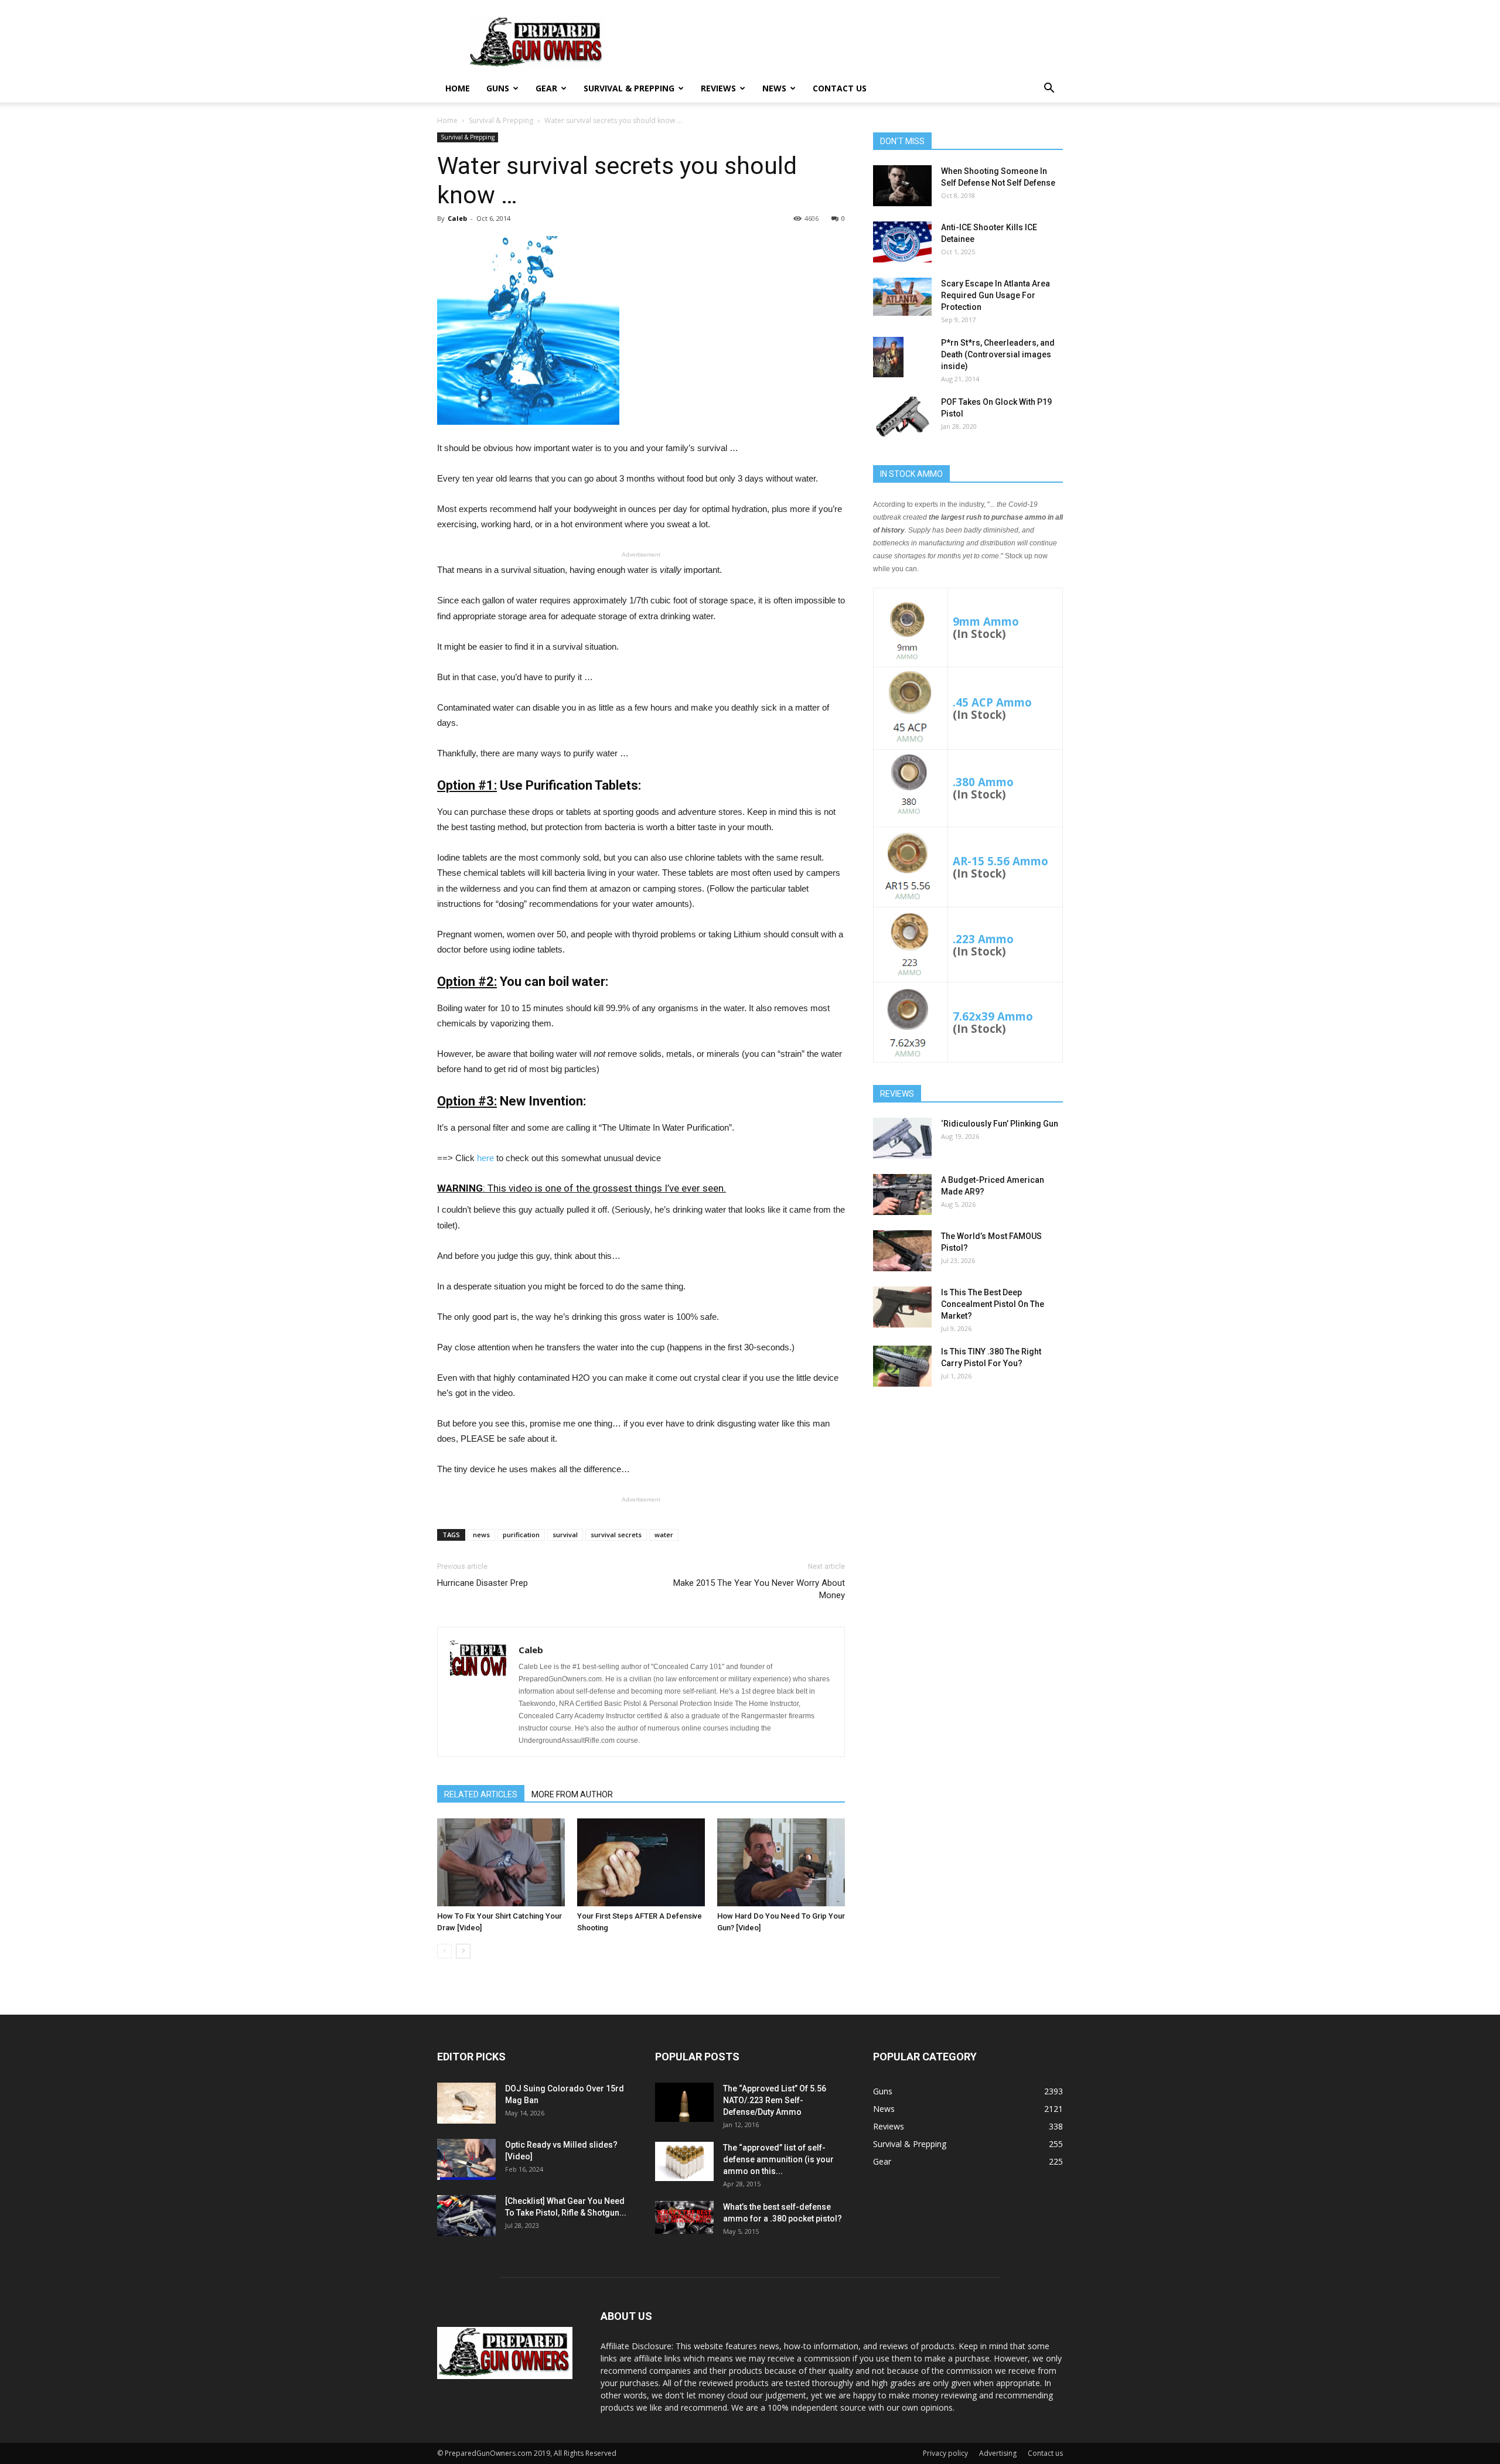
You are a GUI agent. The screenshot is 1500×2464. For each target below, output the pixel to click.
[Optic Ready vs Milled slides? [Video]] (466, 2159)
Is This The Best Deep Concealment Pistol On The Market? (993, 1304)
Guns (498, 88)
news (481, 1535)
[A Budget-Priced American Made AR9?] (902, 1195)
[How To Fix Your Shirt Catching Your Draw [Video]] (501, 1862)
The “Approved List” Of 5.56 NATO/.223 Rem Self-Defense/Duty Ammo (775, 2100)
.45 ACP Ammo (992, 702)
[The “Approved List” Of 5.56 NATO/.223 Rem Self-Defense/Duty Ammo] (684, 2102)
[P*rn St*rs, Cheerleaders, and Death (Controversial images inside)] (888, 357)
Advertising (998, 2453)
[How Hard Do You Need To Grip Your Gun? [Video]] (781, 1862)
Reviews (718, 88)
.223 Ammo (983, 939)
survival (565, 1535)
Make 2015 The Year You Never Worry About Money (759, 1589)
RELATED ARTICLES (481, 1794)
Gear (546, 88)
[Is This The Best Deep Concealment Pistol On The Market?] (902, 1307)
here (485, 1158)
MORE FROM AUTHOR (572, 1794)
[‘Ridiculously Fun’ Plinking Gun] (902, 1138)
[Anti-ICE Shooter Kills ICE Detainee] (902, 242)
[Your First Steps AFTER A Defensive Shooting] (641, 1862)
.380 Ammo (983, 782)
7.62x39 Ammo (993, 1016)
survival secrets (616, 1535)
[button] (1049, 89)
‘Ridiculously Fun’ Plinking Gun (1000, 1124)
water (664, 1535)
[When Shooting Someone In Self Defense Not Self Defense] (902, 186)
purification (521, 1535)
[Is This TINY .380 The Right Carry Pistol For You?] (902, 1366)
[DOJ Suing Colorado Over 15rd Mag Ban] (466, 2103)
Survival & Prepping (629, 88)
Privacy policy (945, 2453)
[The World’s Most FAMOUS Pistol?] (902, 1251)
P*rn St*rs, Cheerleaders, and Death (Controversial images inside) (998, 354)
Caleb (457, 218)
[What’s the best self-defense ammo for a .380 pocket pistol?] (684, 2217)
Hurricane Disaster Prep (483, 1583)
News (774, 88)
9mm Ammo (986, 621)
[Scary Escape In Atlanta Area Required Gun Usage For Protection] (902, 297)
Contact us (840, 88)
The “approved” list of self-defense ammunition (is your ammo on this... (778, 2159)
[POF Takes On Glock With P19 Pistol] (902, 417)
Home (458, 88)
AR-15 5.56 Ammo (1000, 861)
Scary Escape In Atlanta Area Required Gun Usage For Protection (996, 295)
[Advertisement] (968, 1488)
